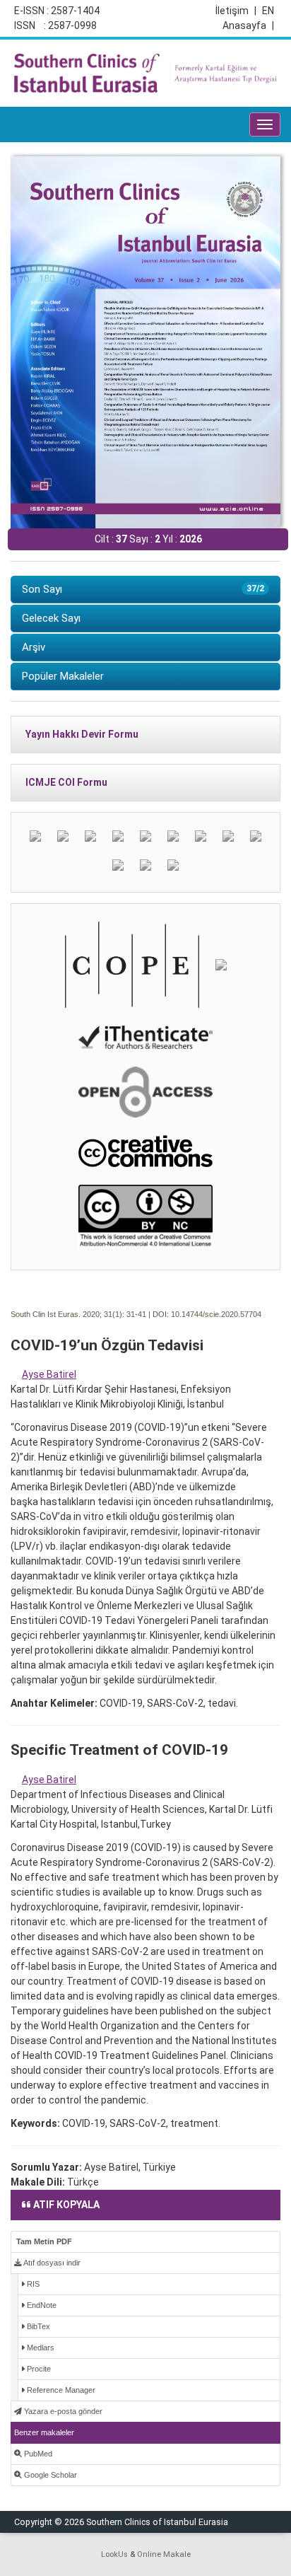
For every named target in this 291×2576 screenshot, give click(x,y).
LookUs (114, 2554)
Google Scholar (49, 2475)
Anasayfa (248, 25)
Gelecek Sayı (51, 618)
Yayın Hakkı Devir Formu (82, 734)
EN (268, 11)
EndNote (41, 2305)
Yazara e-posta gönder (62, 2411)
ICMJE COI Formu (66, 782)
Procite (38, 2369)
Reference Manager (60, 2390)
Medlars (40, 2348)
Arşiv (34, 647)
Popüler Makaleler (63, 676)
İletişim (236, 11)
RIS (32, 2284)
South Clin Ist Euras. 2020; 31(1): (67, 1314)
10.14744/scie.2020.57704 (216, 1314)
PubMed (37, 2454)
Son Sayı (143, 589)
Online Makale (164, 2554)
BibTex (37, 2326)
